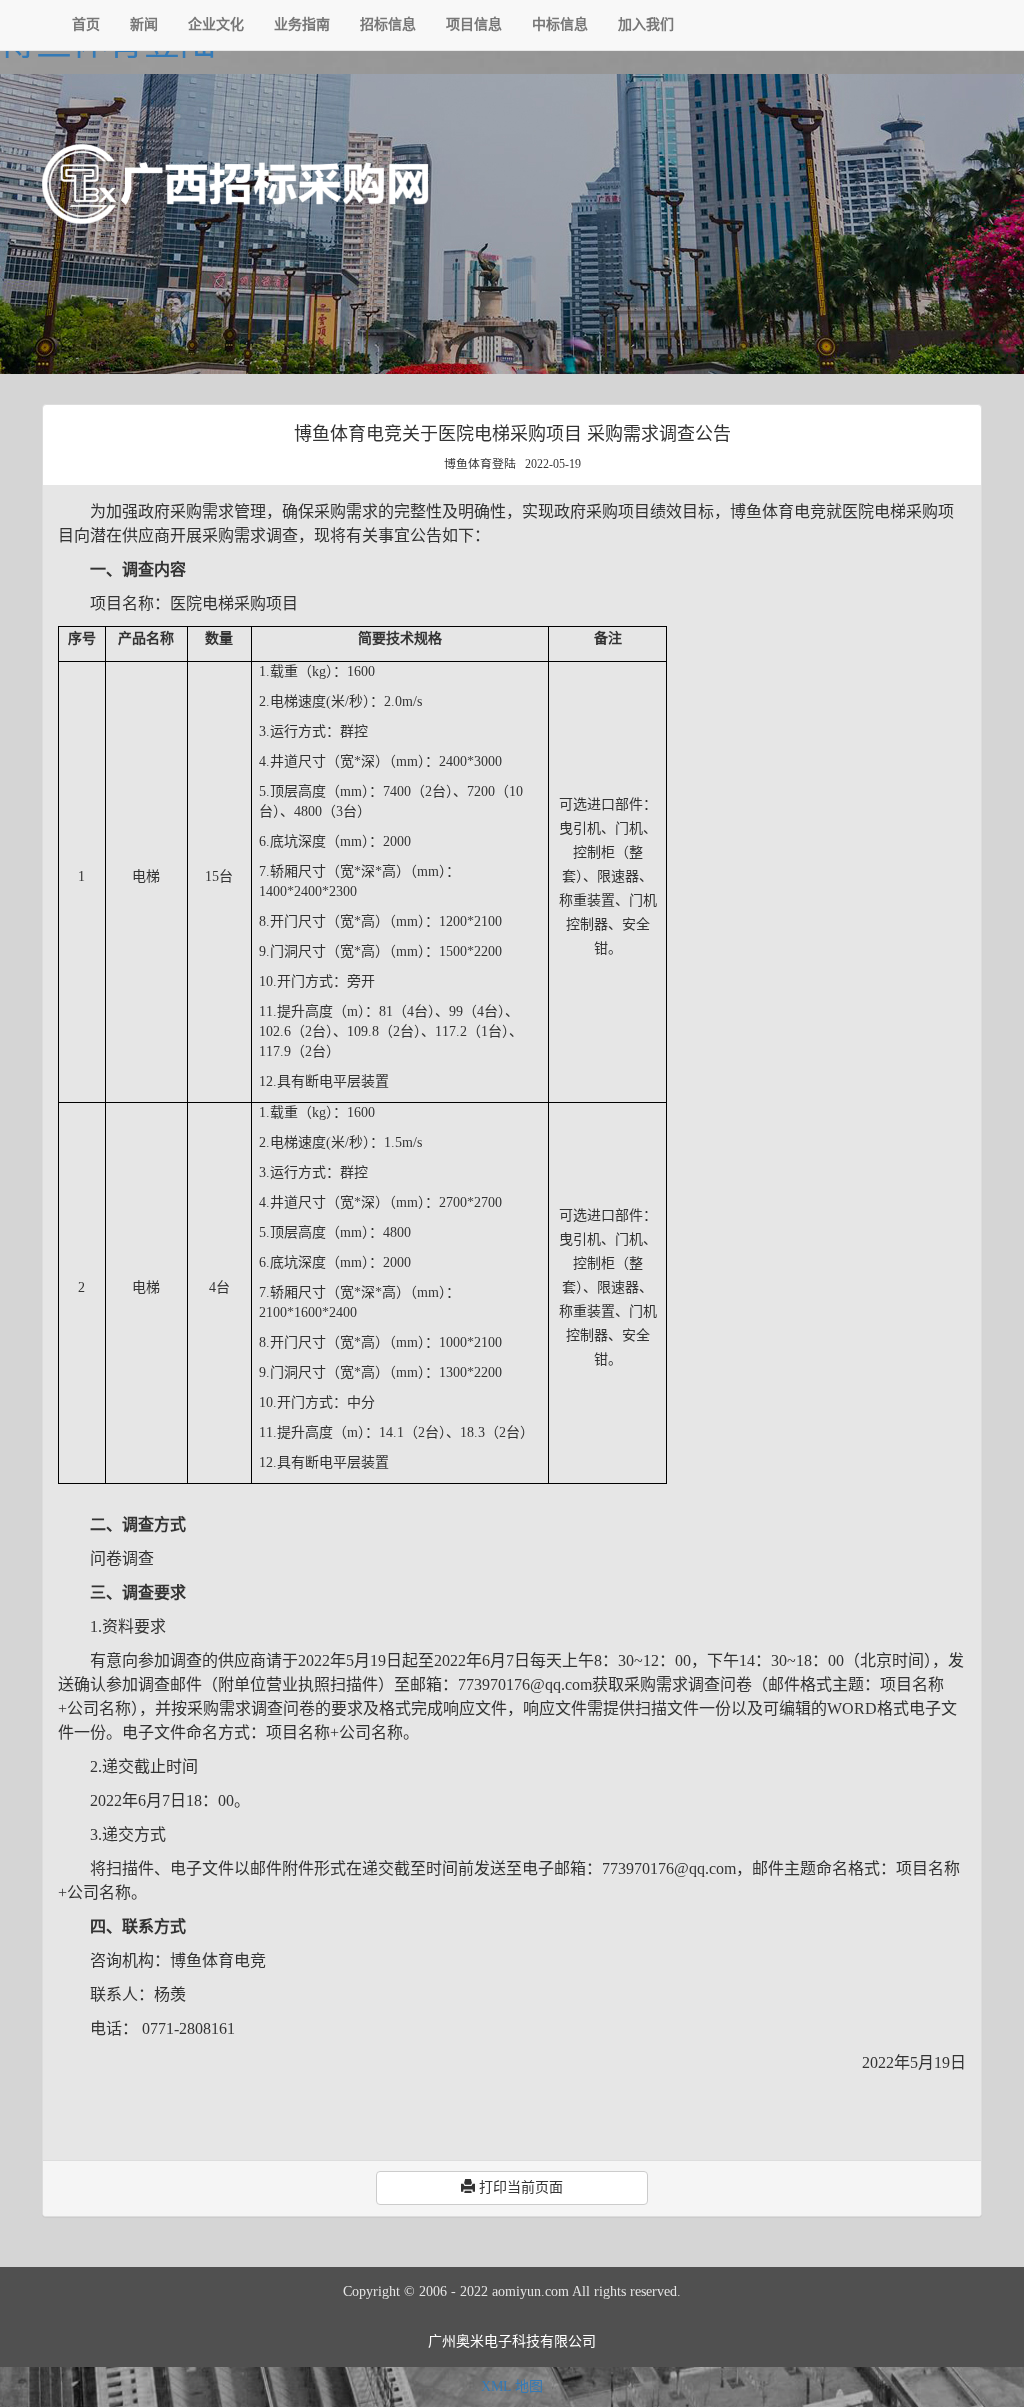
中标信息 (560, 24)
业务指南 (302, 24)
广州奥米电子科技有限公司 (512, 2341)
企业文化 (216, 24)
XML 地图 (512, 2386)
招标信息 (388, 24)
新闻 (144, 24)
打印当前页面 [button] (519, 2187)
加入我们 (646, 24)
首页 (86, 24)
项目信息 (474, 24)
